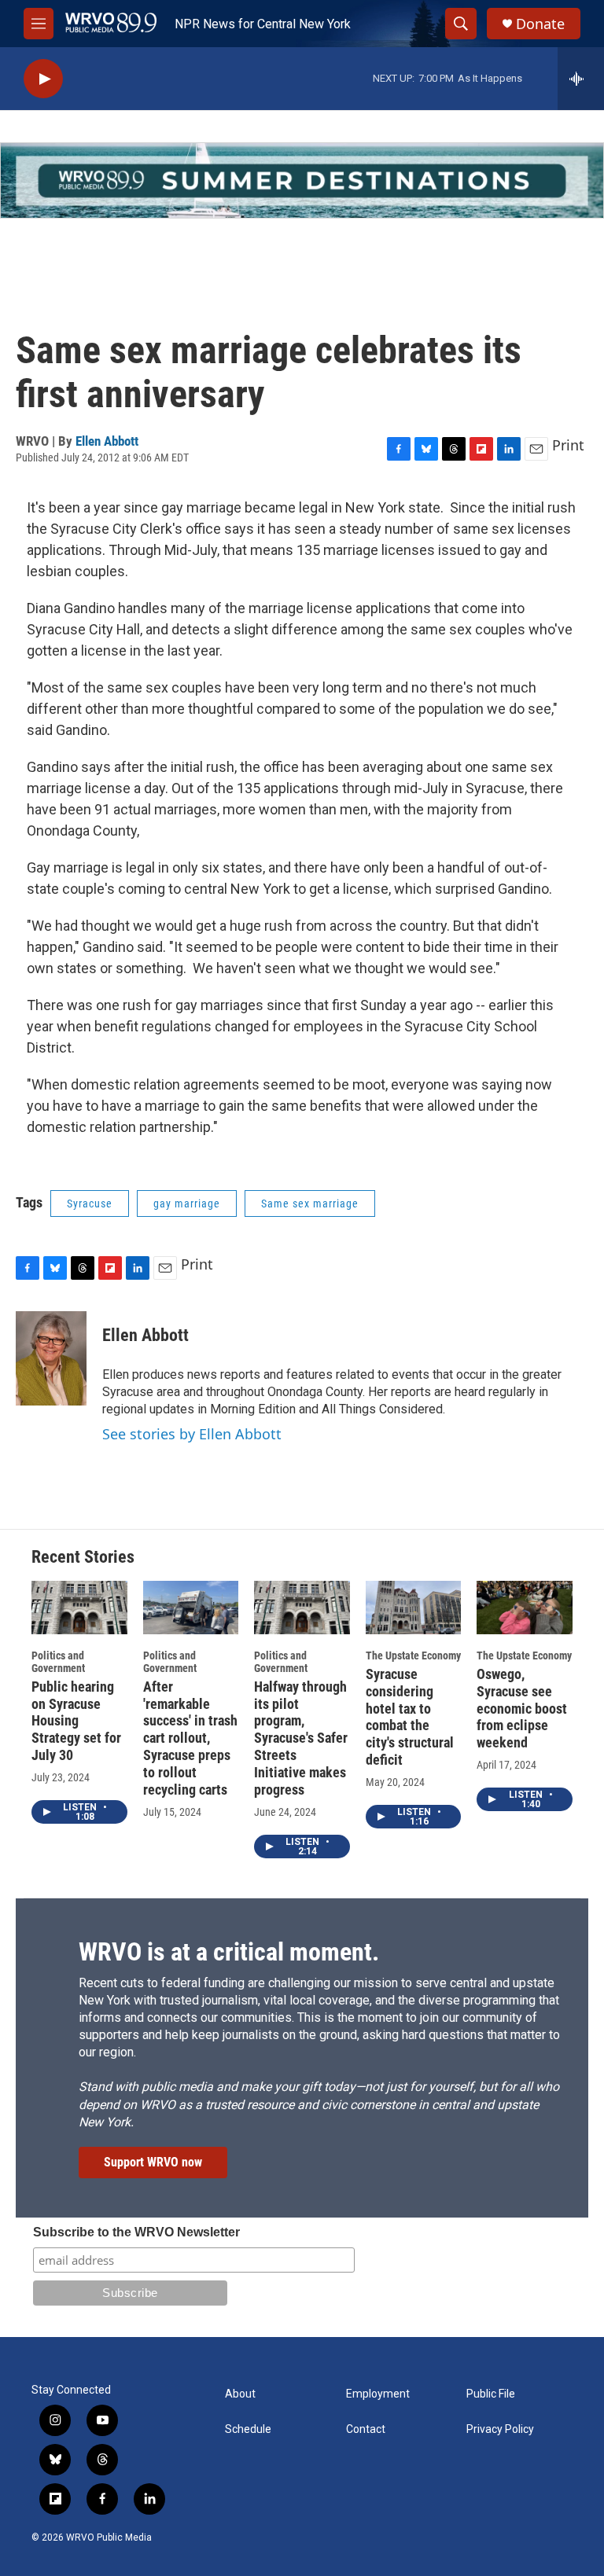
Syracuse (90, 1203)
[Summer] (302, 180)
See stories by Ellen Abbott (192, 1434)
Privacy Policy (500, 2429)
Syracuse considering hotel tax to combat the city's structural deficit (410, 1717)
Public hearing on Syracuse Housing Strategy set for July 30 (76, 1721)
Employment (378, 2394)
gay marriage (187, 1203)
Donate (540, 24)
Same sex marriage (310, 1203)
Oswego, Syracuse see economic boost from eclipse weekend (522, 1709)
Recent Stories (83, 1557)
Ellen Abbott (107, 441)
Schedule (248, 2429)
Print (568, 445)
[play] (43, 79)
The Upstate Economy (413, 1655)
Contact (366, 2429)
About (240, 2394)
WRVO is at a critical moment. (229, 1952)
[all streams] (581, 79)
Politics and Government (58, 1662)
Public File (491, 2394)
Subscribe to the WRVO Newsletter (136, 2232)
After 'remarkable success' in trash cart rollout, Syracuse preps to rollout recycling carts (190, 1738)
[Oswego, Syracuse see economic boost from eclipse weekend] (525, 1608)
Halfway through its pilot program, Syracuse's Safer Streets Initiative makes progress (301, 1738)
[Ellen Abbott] (51, 1358)
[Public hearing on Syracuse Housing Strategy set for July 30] (79, 1608)
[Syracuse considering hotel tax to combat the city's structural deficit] (414, 1608)
